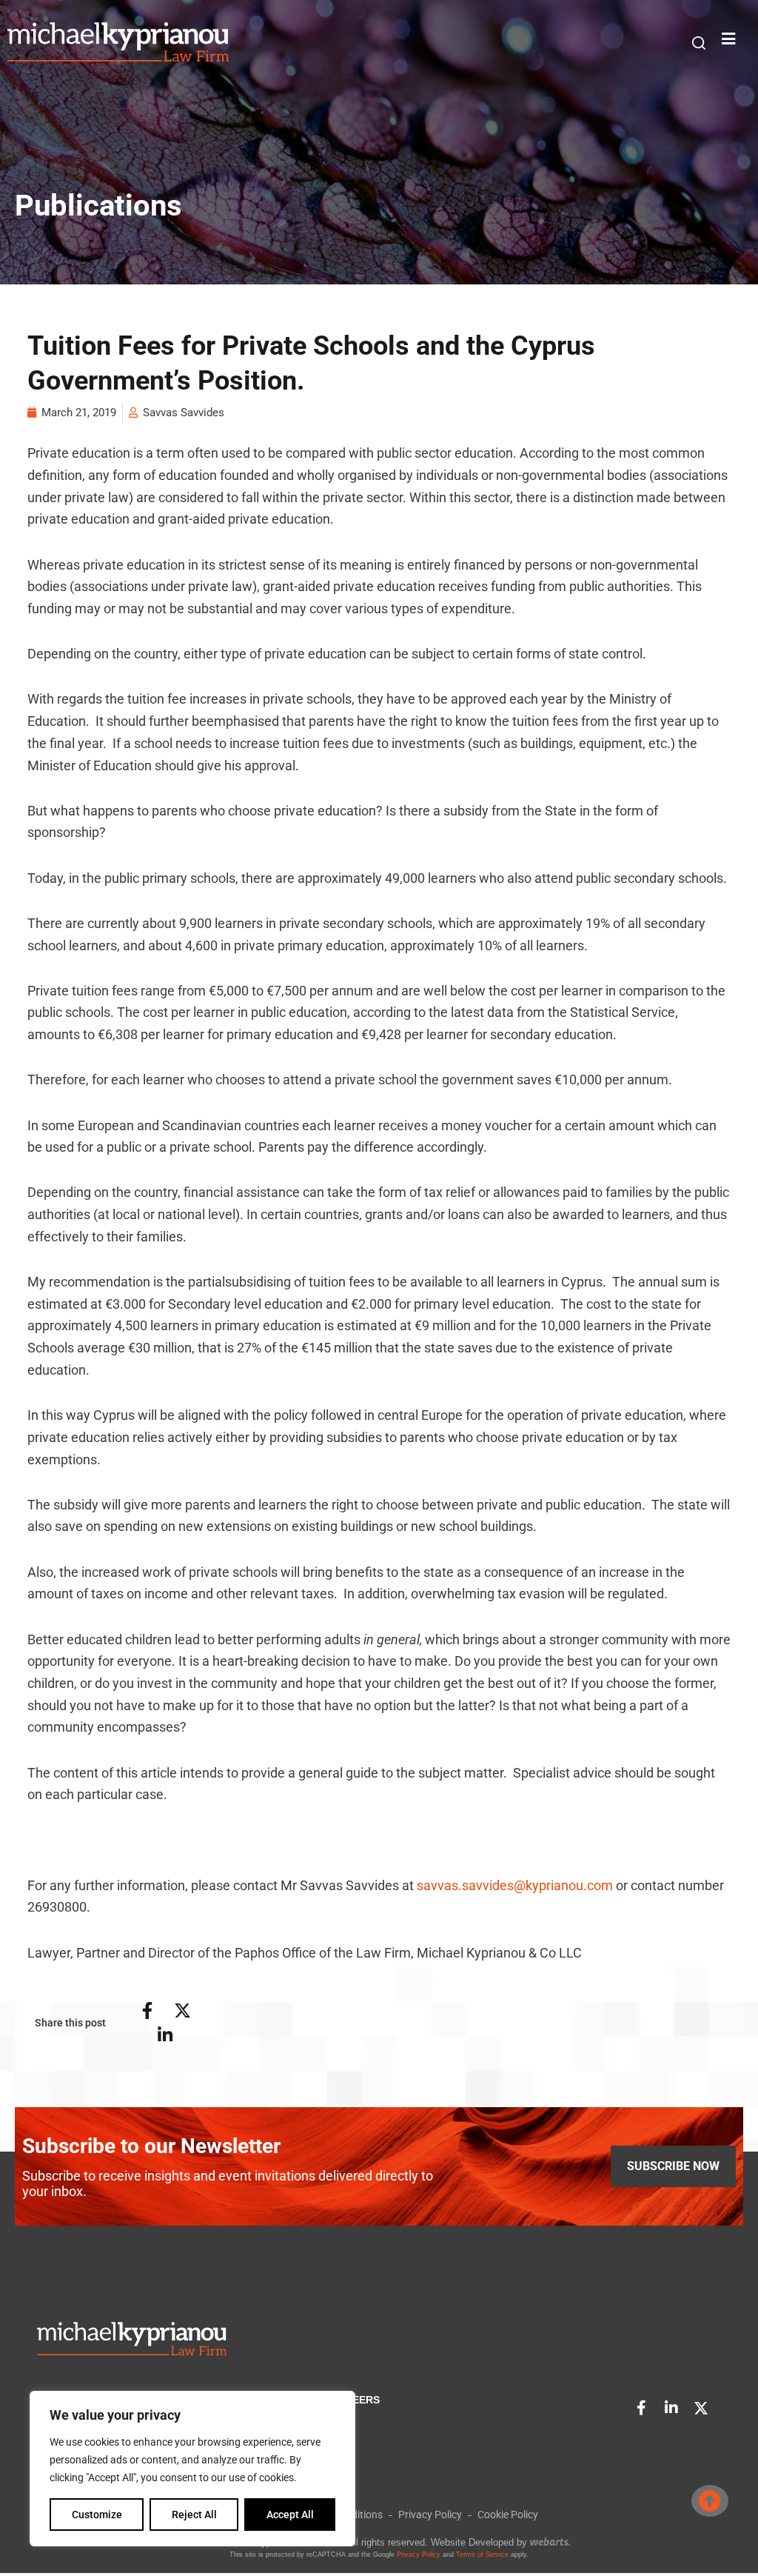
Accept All (290, 2515)
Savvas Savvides (184, 413)
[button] (699, 43)
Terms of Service (482, 2555)
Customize (97, 2515)
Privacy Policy (419, 2555)
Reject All (194, 2515)
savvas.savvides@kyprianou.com (515, 1885)
